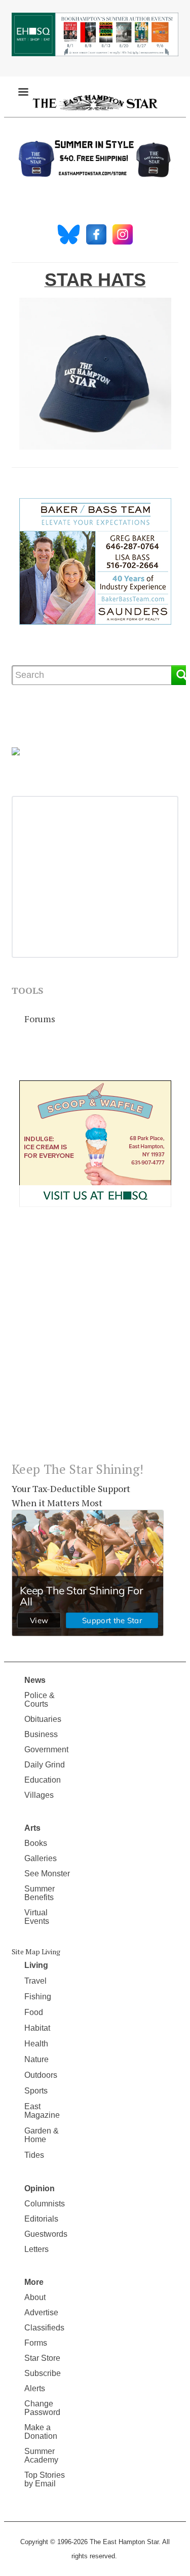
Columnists (45, 2204)
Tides (34, 2155)
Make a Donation (41, 2432)
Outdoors (41, 2075)
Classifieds (44, 2328)
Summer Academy (41, 2456)
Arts (32, 1828)
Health (36, 2044)
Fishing (38, 1997)
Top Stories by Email (45, 2479)
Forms (36, 2343)
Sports (36, 2091)
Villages (39, 1795)
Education (43, 1780)
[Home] (95, 102)
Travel (35, 1981)
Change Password (42, 2408)
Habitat (37, 2028)
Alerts (35, 2388)
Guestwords (46, 2234)
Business (41, 1734)
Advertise (41, 2312)
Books (36, 1843)
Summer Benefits (40, 1893)
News (35, 1680)
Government (46, 1749)
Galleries (41, 1858)
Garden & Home (42, 2135)
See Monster (47, 1874)
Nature (36, 2059)
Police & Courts (40, 1700)
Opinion (40, 2188)
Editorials (41, 2219)
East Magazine (42, 2111)
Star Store (42, 2358)
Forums (40, 1019)
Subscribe (43, 2373)
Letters (36, 2249)
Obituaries (43, 1719)
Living (36, 1965)
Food (34, 2012)
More (34, 2282)
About (35, 2297)
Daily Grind (45, 1765)
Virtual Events (37, 1917)
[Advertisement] (95, 1342)
